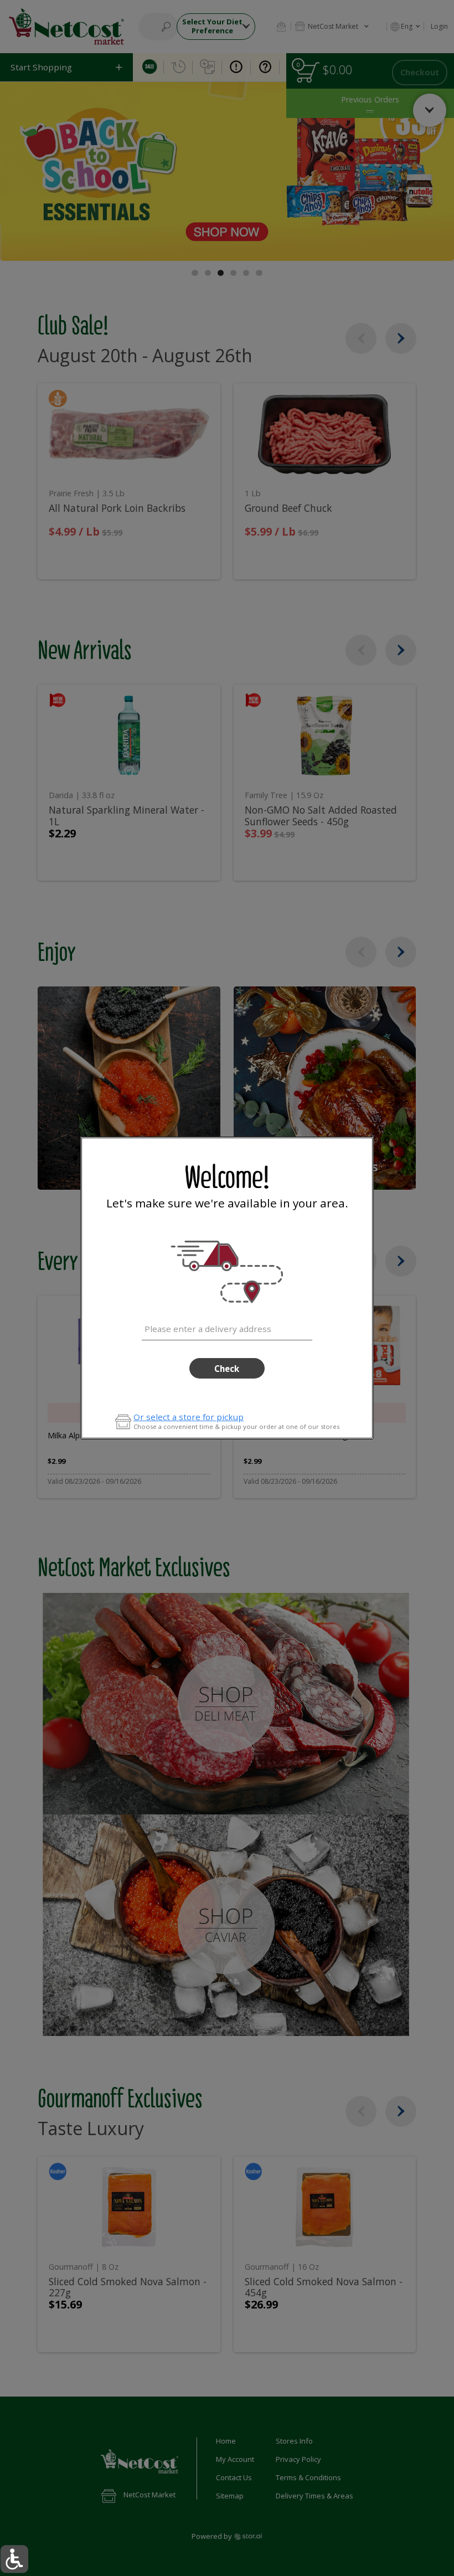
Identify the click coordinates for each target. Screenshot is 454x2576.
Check (227, 1369)
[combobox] (227, 1327)
